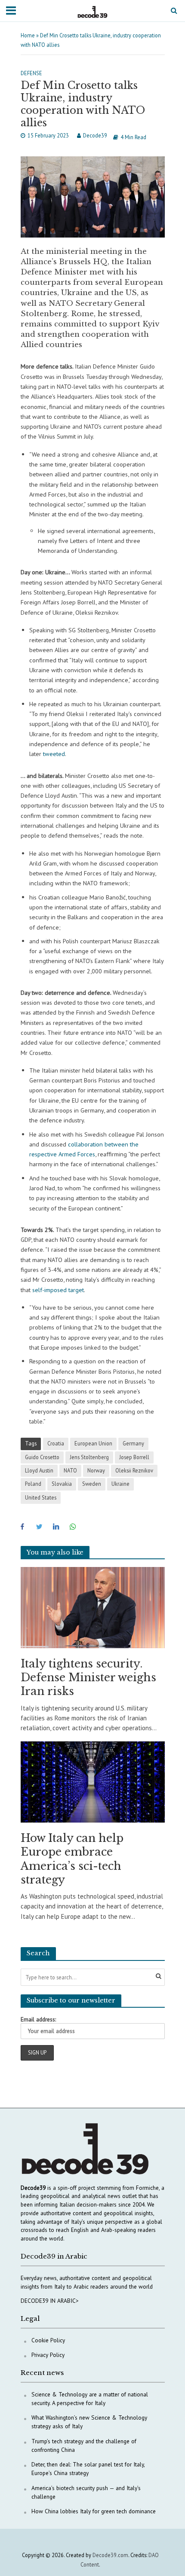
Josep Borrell (134, 1457)
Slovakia (62, 1484)
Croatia (56, 1443)
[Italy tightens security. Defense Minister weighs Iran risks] (93, 1607)
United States (41, 1497)
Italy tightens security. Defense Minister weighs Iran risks (88, 1678)
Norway (96, 1470)
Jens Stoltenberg (89, 1457)
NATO (70, 1470)
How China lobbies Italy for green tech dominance (94, 2511)
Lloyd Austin (39, 1470)
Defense (31, 73)
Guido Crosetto (42, 1457)
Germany (133, 1443)
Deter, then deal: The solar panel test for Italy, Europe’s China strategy (88, 2469)
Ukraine (120, 1484)
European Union (93, 1443)
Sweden (92, 1484)
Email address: (38, 2019)
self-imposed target (58, 1290)
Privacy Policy (48, 2355)
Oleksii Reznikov (134, 1470)
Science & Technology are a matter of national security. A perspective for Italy (90, 2399)
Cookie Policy (48, 2340)
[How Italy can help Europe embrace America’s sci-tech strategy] (93, 1781)
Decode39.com (110, 2555)
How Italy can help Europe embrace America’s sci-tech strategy (72, 1859)
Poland (33, 1484)
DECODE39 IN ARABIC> (50, 2301)
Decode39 (95, 135)
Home (28, 35)
